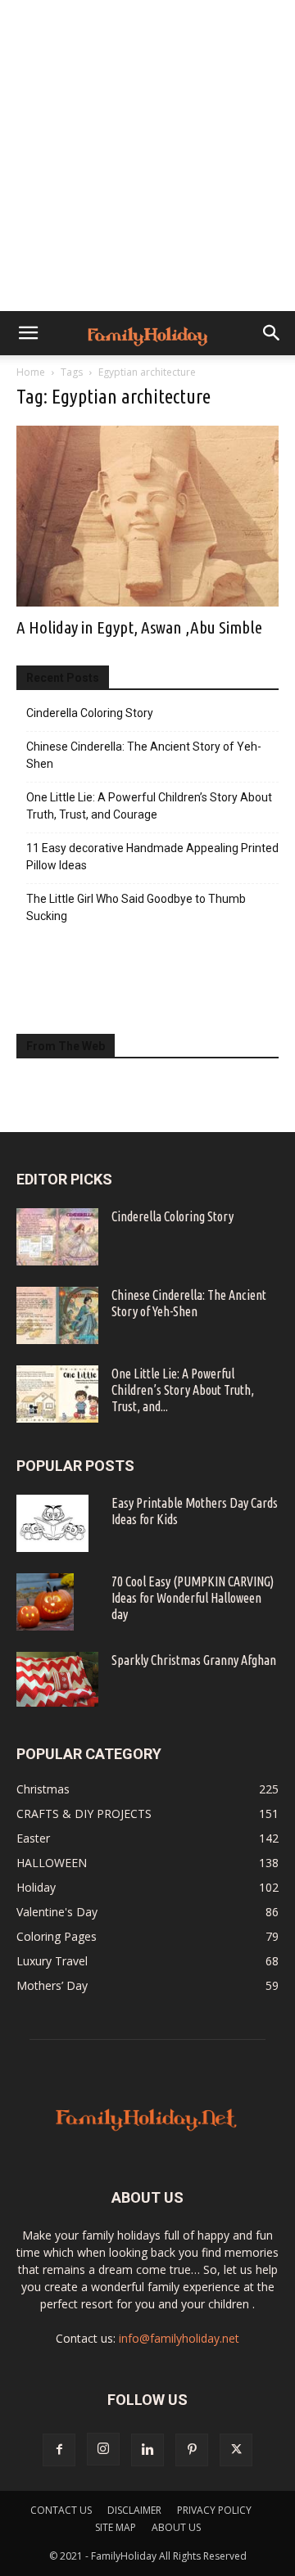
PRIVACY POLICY (214, 2510)
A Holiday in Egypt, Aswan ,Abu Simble (139, 627)
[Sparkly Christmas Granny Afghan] (57, 1679)
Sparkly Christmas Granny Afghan (194, 1660)
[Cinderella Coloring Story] (57, 1237)
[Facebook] (59, 2450)
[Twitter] (236, 2450)
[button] (28, 333)
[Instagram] (103, 2449)
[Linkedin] (147, 2450)
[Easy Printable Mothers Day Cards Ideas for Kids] (52, 1523)
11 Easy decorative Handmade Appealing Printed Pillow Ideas (152, 857)
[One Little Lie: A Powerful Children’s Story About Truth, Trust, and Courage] (57, 1394)
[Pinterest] (192, 2450)
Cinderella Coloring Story (90, 713)
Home (31, 372)
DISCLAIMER (134, 2510)
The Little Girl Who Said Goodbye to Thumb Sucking (136, 907)
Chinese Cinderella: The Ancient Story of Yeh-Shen (144, 755)
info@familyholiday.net (179, 2338)
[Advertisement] (147, 156)
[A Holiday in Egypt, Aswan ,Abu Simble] (147, 516)
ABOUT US (176, 2527)
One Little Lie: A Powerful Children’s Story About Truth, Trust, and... (183, 1390)
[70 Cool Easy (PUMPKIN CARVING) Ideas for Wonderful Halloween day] (45, 1602)
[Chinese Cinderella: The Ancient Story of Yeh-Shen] (57, 1315)
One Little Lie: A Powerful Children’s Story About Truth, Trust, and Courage (149, 806)
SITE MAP (116, 2527)
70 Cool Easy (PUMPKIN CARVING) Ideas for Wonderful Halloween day (193, 1598)
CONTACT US (61, 2510)
